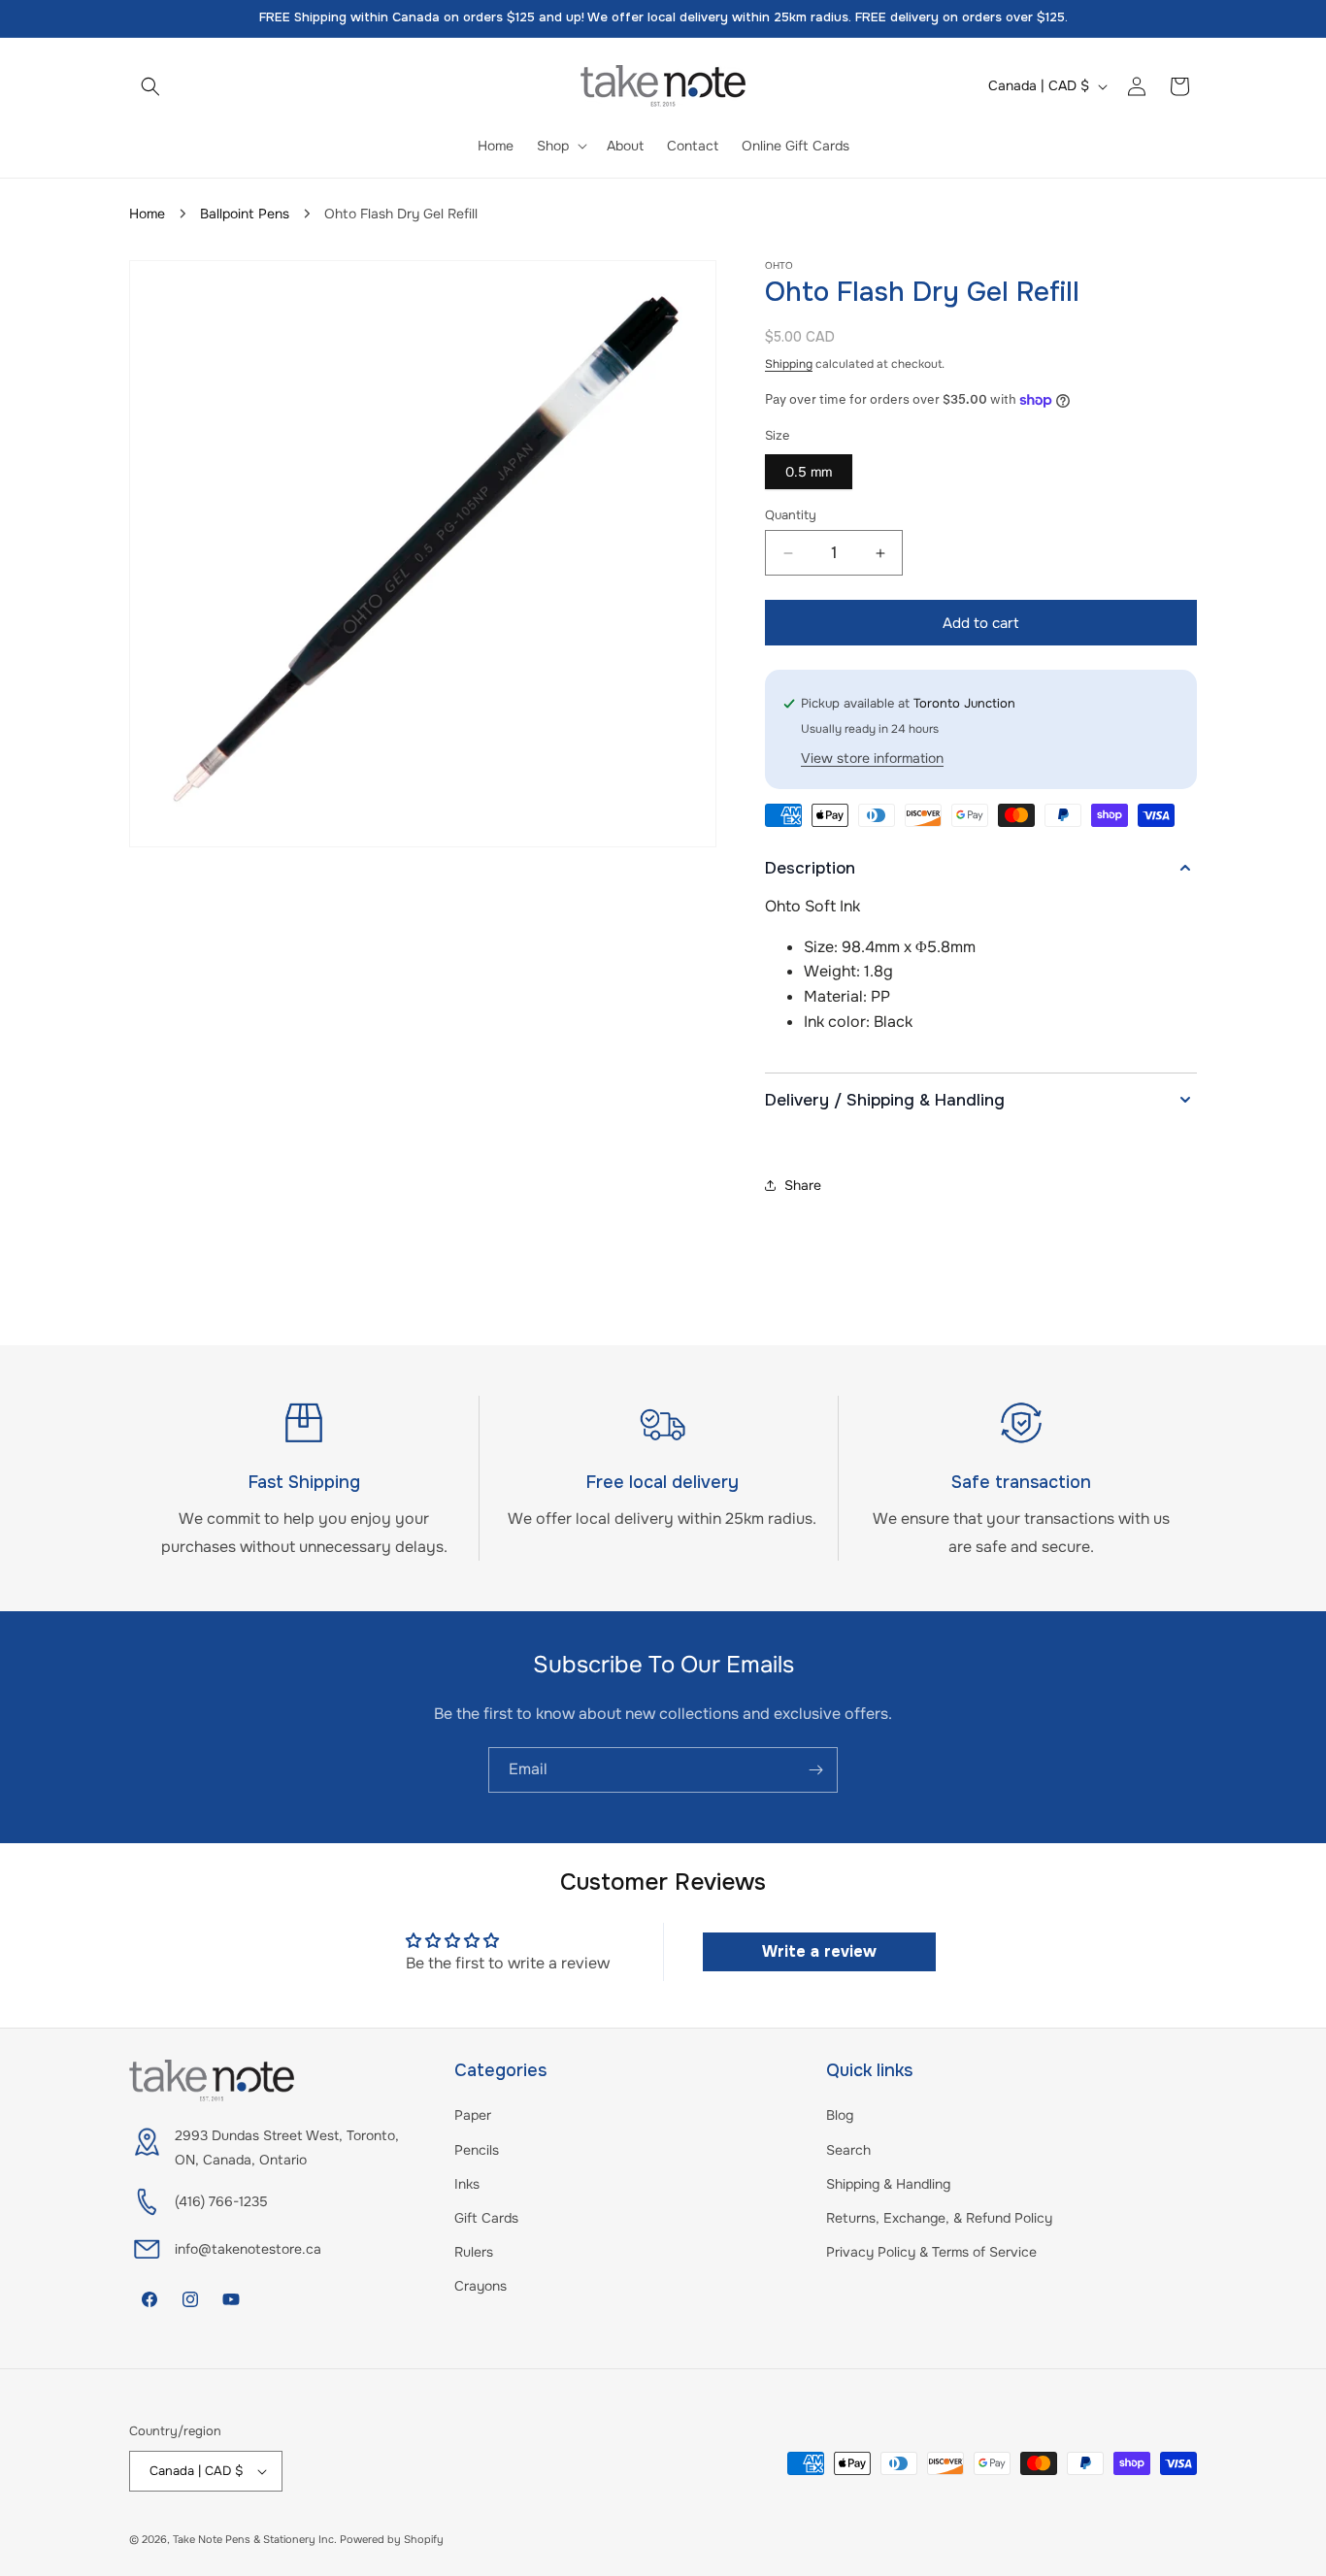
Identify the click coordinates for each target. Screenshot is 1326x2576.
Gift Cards (486, 2218)
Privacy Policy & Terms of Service (931, 2252)
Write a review (819, 1951)
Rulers (474, 2252)
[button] (150, 86)
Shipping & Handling (888, 2184)
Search (848, 2150)
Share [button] (803, 1185)
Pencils (477, 2150)
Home (147, 214)
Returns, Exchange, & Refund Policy (939, 2218)
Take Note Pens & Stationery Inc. (255, 2539)
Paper (473, 2115)
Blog (840, 2115)
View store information (872, 758)
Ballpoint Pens (245, 214)
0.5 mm (809, 472)
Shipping (789, 364)
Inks (467, 2184)
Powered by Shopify (392, 2539)
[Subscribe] (815, 1770)
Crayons (481, 2286)
